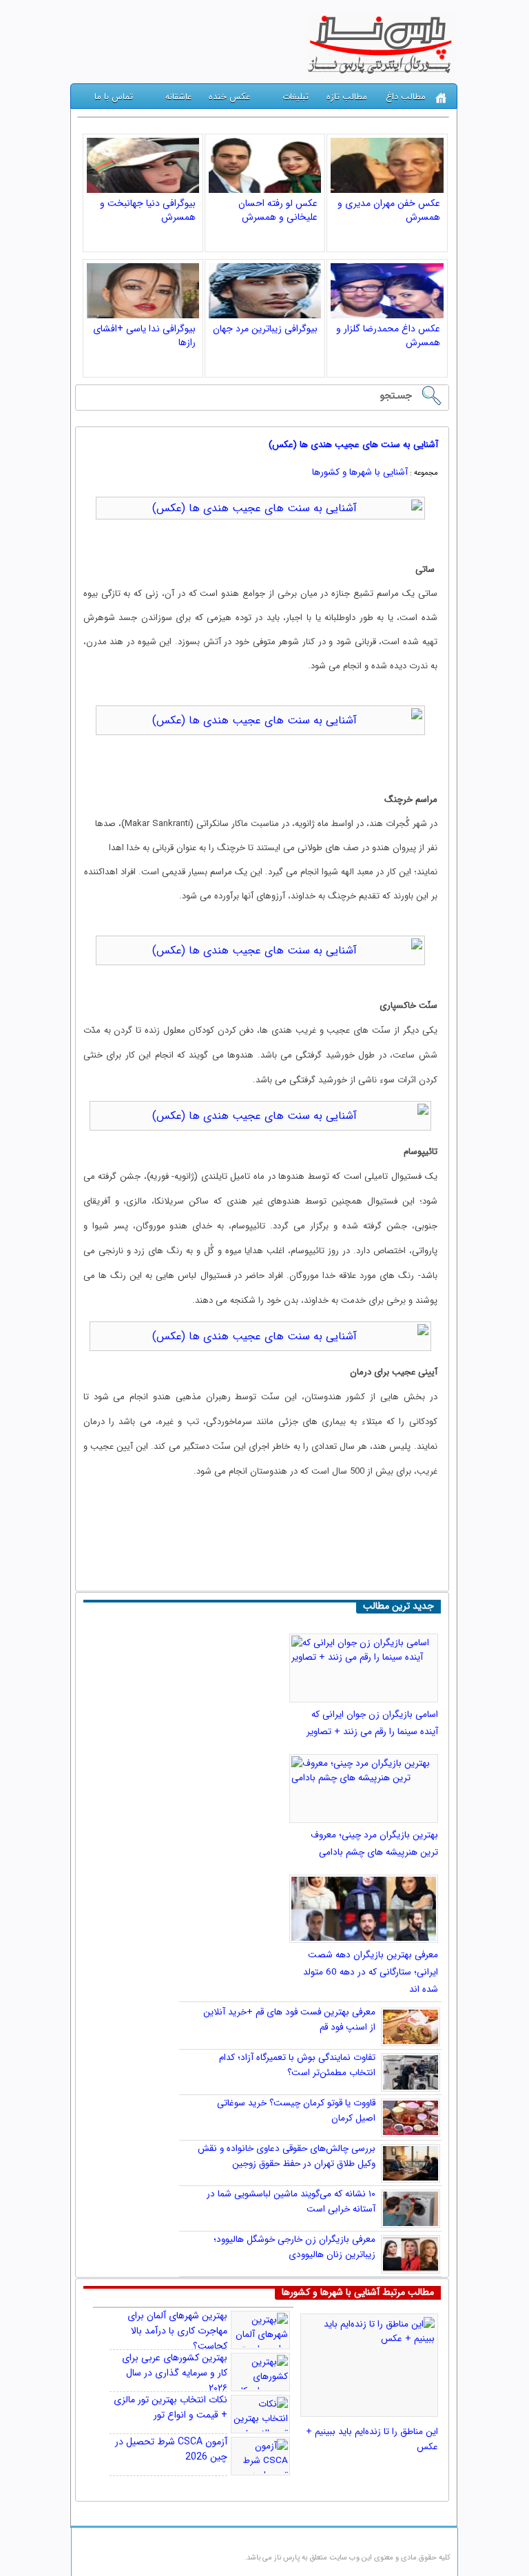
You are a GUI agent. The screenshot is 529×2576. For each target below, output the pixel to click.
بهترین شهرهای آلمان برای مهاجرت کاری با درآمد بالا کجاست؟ (177, 2331)
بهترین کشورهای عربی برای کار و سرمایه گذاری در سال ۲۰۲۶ (175, 2373)
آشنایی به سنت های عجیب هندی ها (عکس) (353, 445)
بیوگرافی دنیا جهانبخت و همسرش (148, 210)
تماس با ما (114, 97)
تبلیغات (295, 97)
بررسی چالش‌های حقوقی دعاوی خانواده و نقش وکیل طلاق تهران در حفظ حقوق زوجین (287, 2156)
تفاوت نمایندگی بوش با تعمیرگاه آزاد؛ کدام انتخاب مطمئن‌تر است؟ (297, 2065)
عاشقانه (178, 97)
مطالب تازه (347, 97)
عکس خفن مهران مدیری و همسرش (389, 210)
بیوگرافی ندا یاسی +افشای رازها (144, 336)
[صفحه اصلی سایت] (441, 98)
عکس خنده (229, 97)
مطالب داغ (406, 97)
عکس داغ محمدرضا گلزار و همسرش (388, 336)
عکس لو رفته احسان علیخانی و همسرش (278, 210)
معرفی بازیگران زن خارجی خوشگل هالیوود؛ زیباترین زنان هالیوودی (294, 2247)
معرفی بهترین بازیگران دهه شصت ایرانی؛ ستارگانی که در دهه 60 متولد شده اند (371, 1972)
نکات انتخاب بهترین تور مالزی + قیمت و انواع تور (170, 2407)
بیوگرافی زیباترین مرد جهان (265, 329)
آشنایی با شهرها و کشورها (360, 472)
